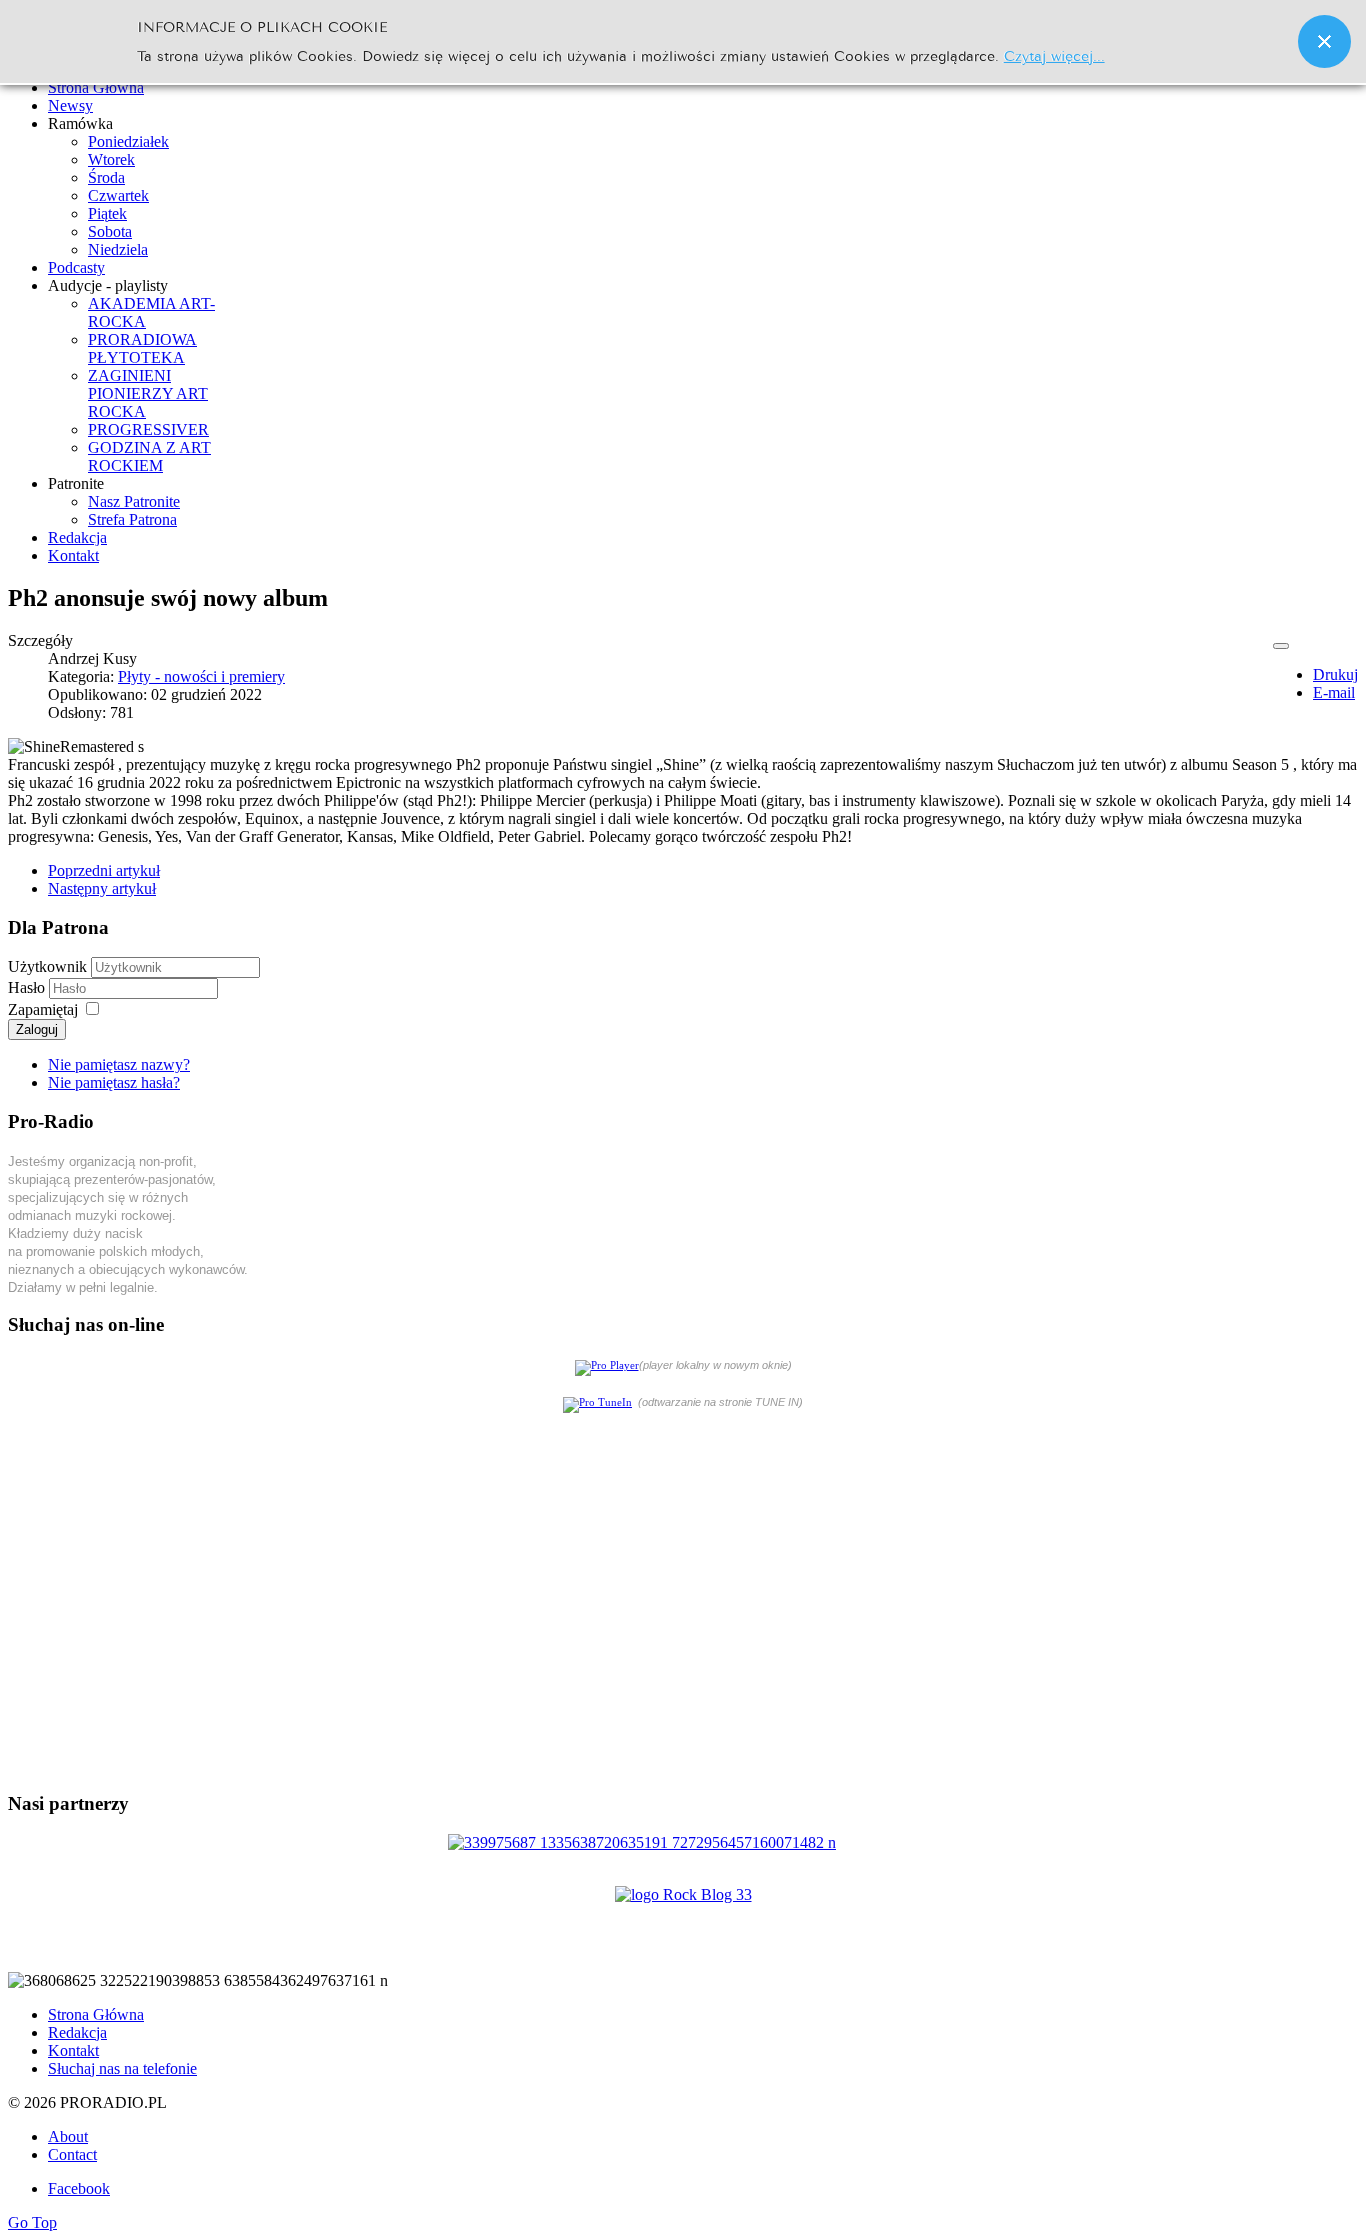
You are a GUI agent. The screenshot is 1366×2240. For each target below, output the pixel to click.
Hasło (28, 987)
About (68, 2136)
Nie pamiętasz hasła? (114, 1082)
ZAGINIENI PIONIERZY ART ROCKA (148, 393)
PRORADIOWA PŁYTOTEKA (142, 348)
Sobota (110, 231)
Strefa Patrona (132, 519)
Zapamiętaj (43, 1009)
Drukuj (1335, 674)
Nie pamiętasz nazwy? (119, 1064)
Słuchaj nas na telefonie (122, 2068)
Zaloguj (37, 1029)
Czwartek (118, 195)
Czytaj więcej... (1054, 54)
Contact (72, 2154)
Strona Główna (96, 2014)
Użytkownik (47, 966)
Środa (106, 177)
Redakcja (77, 2032)
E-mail (1334, 692)
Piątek (107, 213)
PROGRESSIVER (148, 429)
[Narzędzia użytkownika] (1281, 646)
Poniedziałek (128, 141)
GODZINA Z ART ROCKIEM (149, 456)
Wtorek (111, 159)
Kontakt (73, 2050)
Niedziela (118, 249)
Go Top (32, 2222)
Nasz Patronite (134, 501)
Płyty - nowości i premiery (201, 676)
